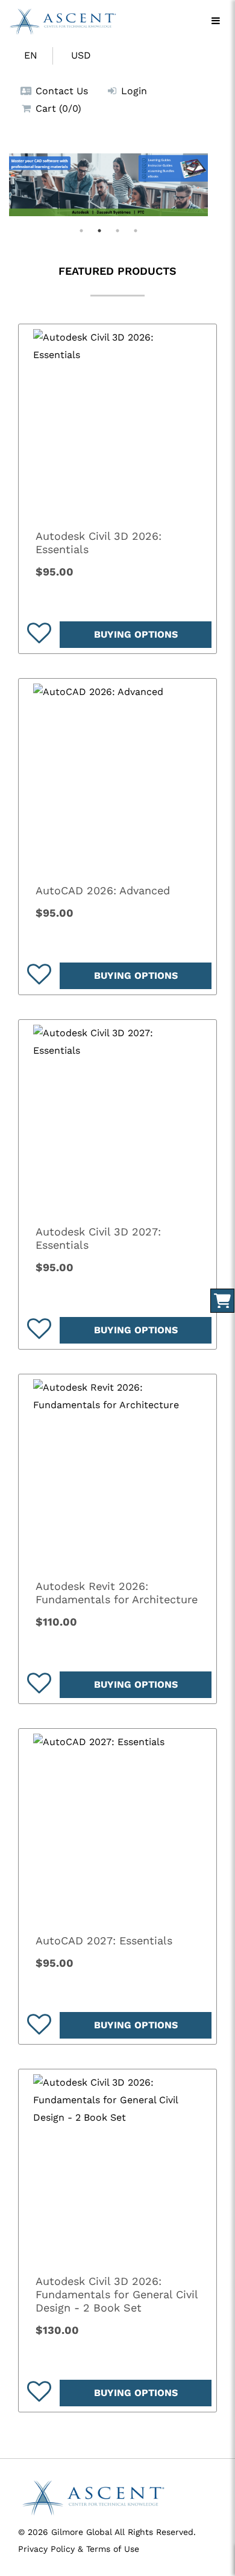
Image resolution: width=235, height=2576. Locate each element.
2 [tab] (99, 231)
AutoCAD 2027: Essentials (104, 1940)
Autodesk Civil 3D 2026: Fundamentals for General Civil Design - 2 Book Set (117, 2294)
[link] (117, 423)
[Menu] (216, 21)
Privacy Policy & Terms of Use (79, 2549)
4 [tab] (136, 231)
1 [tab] (81, 231)
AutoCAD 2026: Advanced (103, 890)
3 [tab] (117, 231)
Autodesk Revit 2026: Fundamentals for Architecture (117, 1593)
